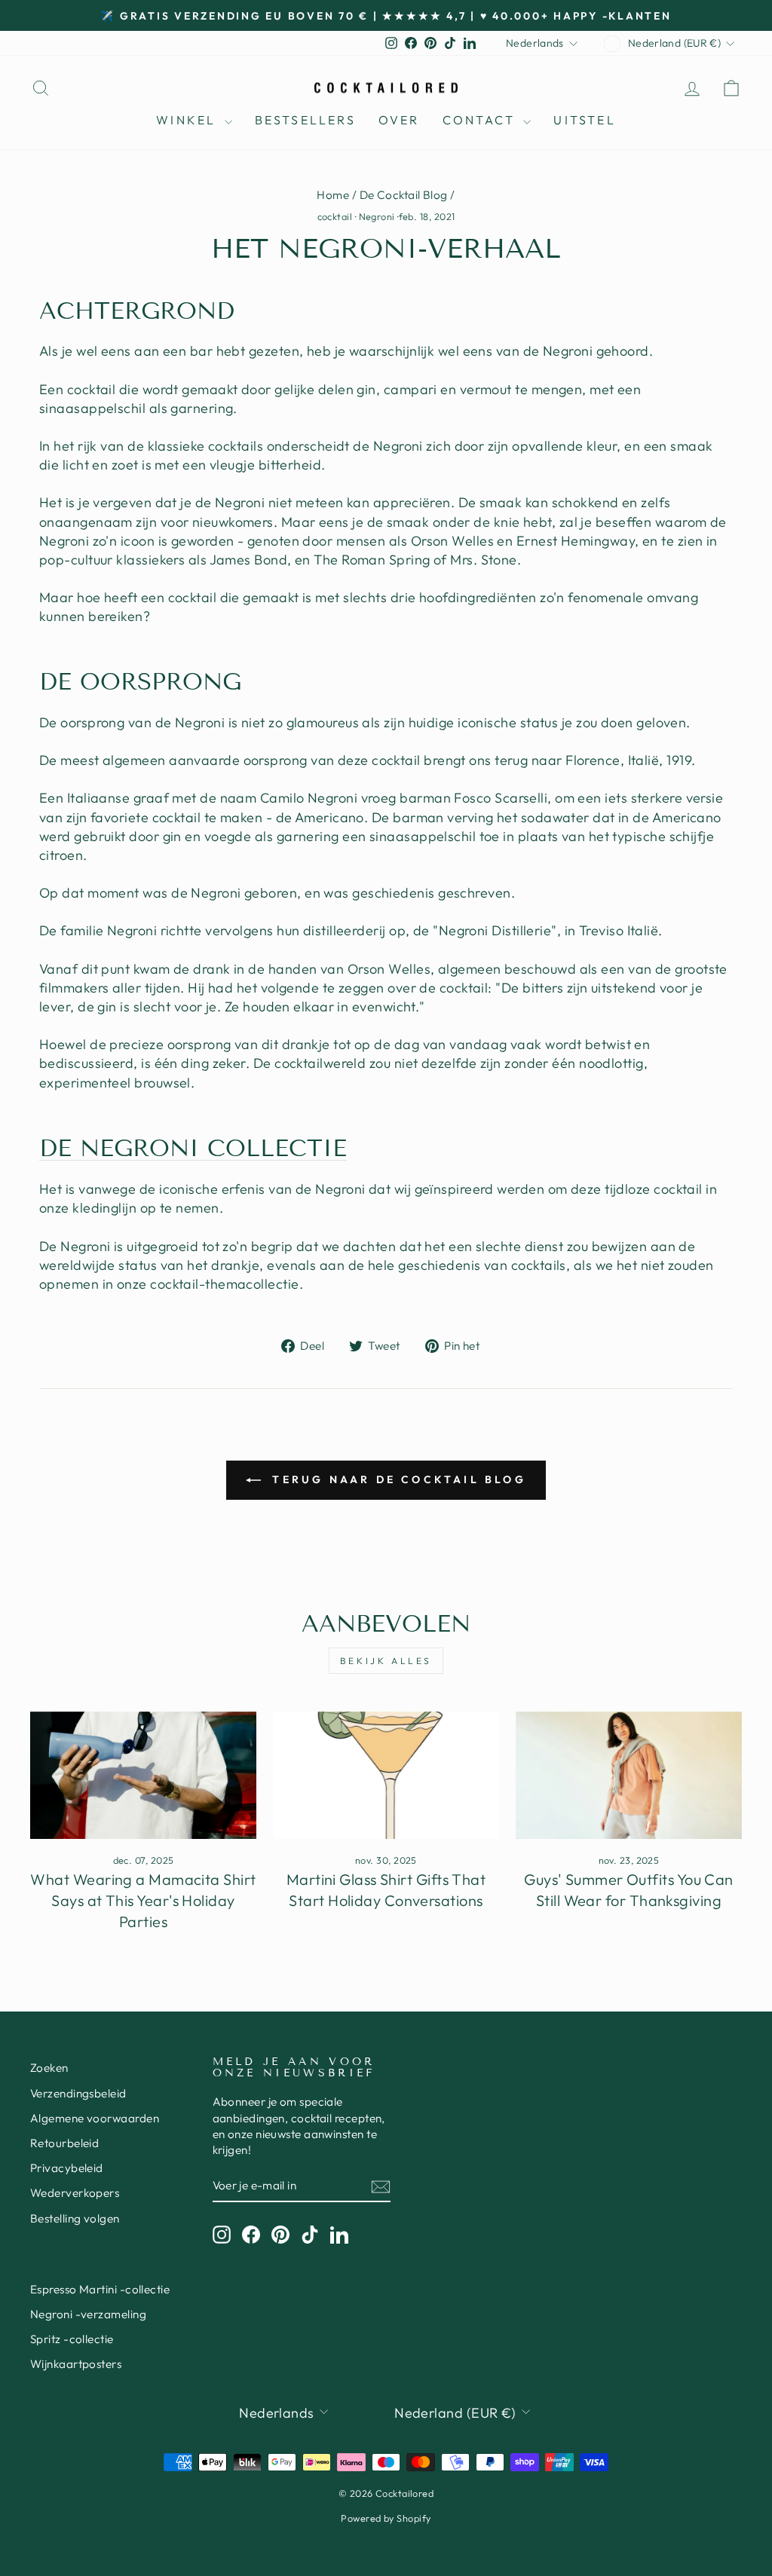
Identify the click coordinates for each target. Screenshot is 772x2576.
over (399, 120)
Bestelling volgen (75, 2218)
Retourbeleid (64, 2143)
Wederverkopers (75, 2193)
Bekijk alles (386, 1661)
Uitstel (584, 120)
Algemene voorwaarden (95, 2118)
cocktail (335, 216)
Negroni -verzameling (88, 2314)
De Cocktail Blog (404, 195)
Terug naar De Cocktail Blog (397, 1479)
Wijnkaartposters (76, 2364)
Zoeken (49, 2068)
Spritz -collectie (72, 2339)
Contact (481, 120)
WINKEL (188, 120)
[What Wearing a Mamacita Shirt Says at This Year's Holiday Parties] (143, 1775)
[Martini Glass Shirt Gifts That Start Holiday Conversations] (386, 1775)
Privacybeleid (67, 2168)
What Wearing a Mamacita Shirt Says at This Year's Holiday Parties (143, 1900)
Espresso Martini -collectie (100, 2289)
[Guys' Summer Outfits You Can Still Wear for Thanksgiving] (629, 1775)
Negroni (377, 216)
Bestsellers (305, 120)
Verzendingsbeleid (78, 2093)
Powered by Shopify (386, 2518)
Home (333, 195)
